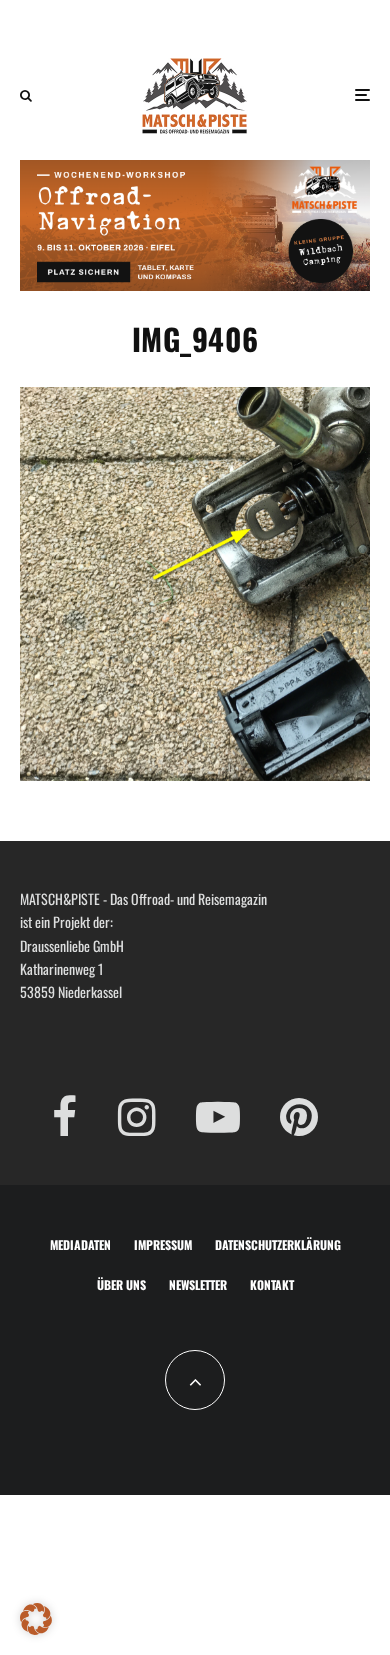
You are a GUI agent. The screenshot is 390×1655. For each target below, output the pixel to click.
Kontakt (272, 1284)
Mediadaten (80, 1244)
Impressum (163, 1244)
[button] (36, 1619)
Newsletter (198, 1284)
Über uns (121, 1284)
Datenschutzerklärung (278, 1244)
